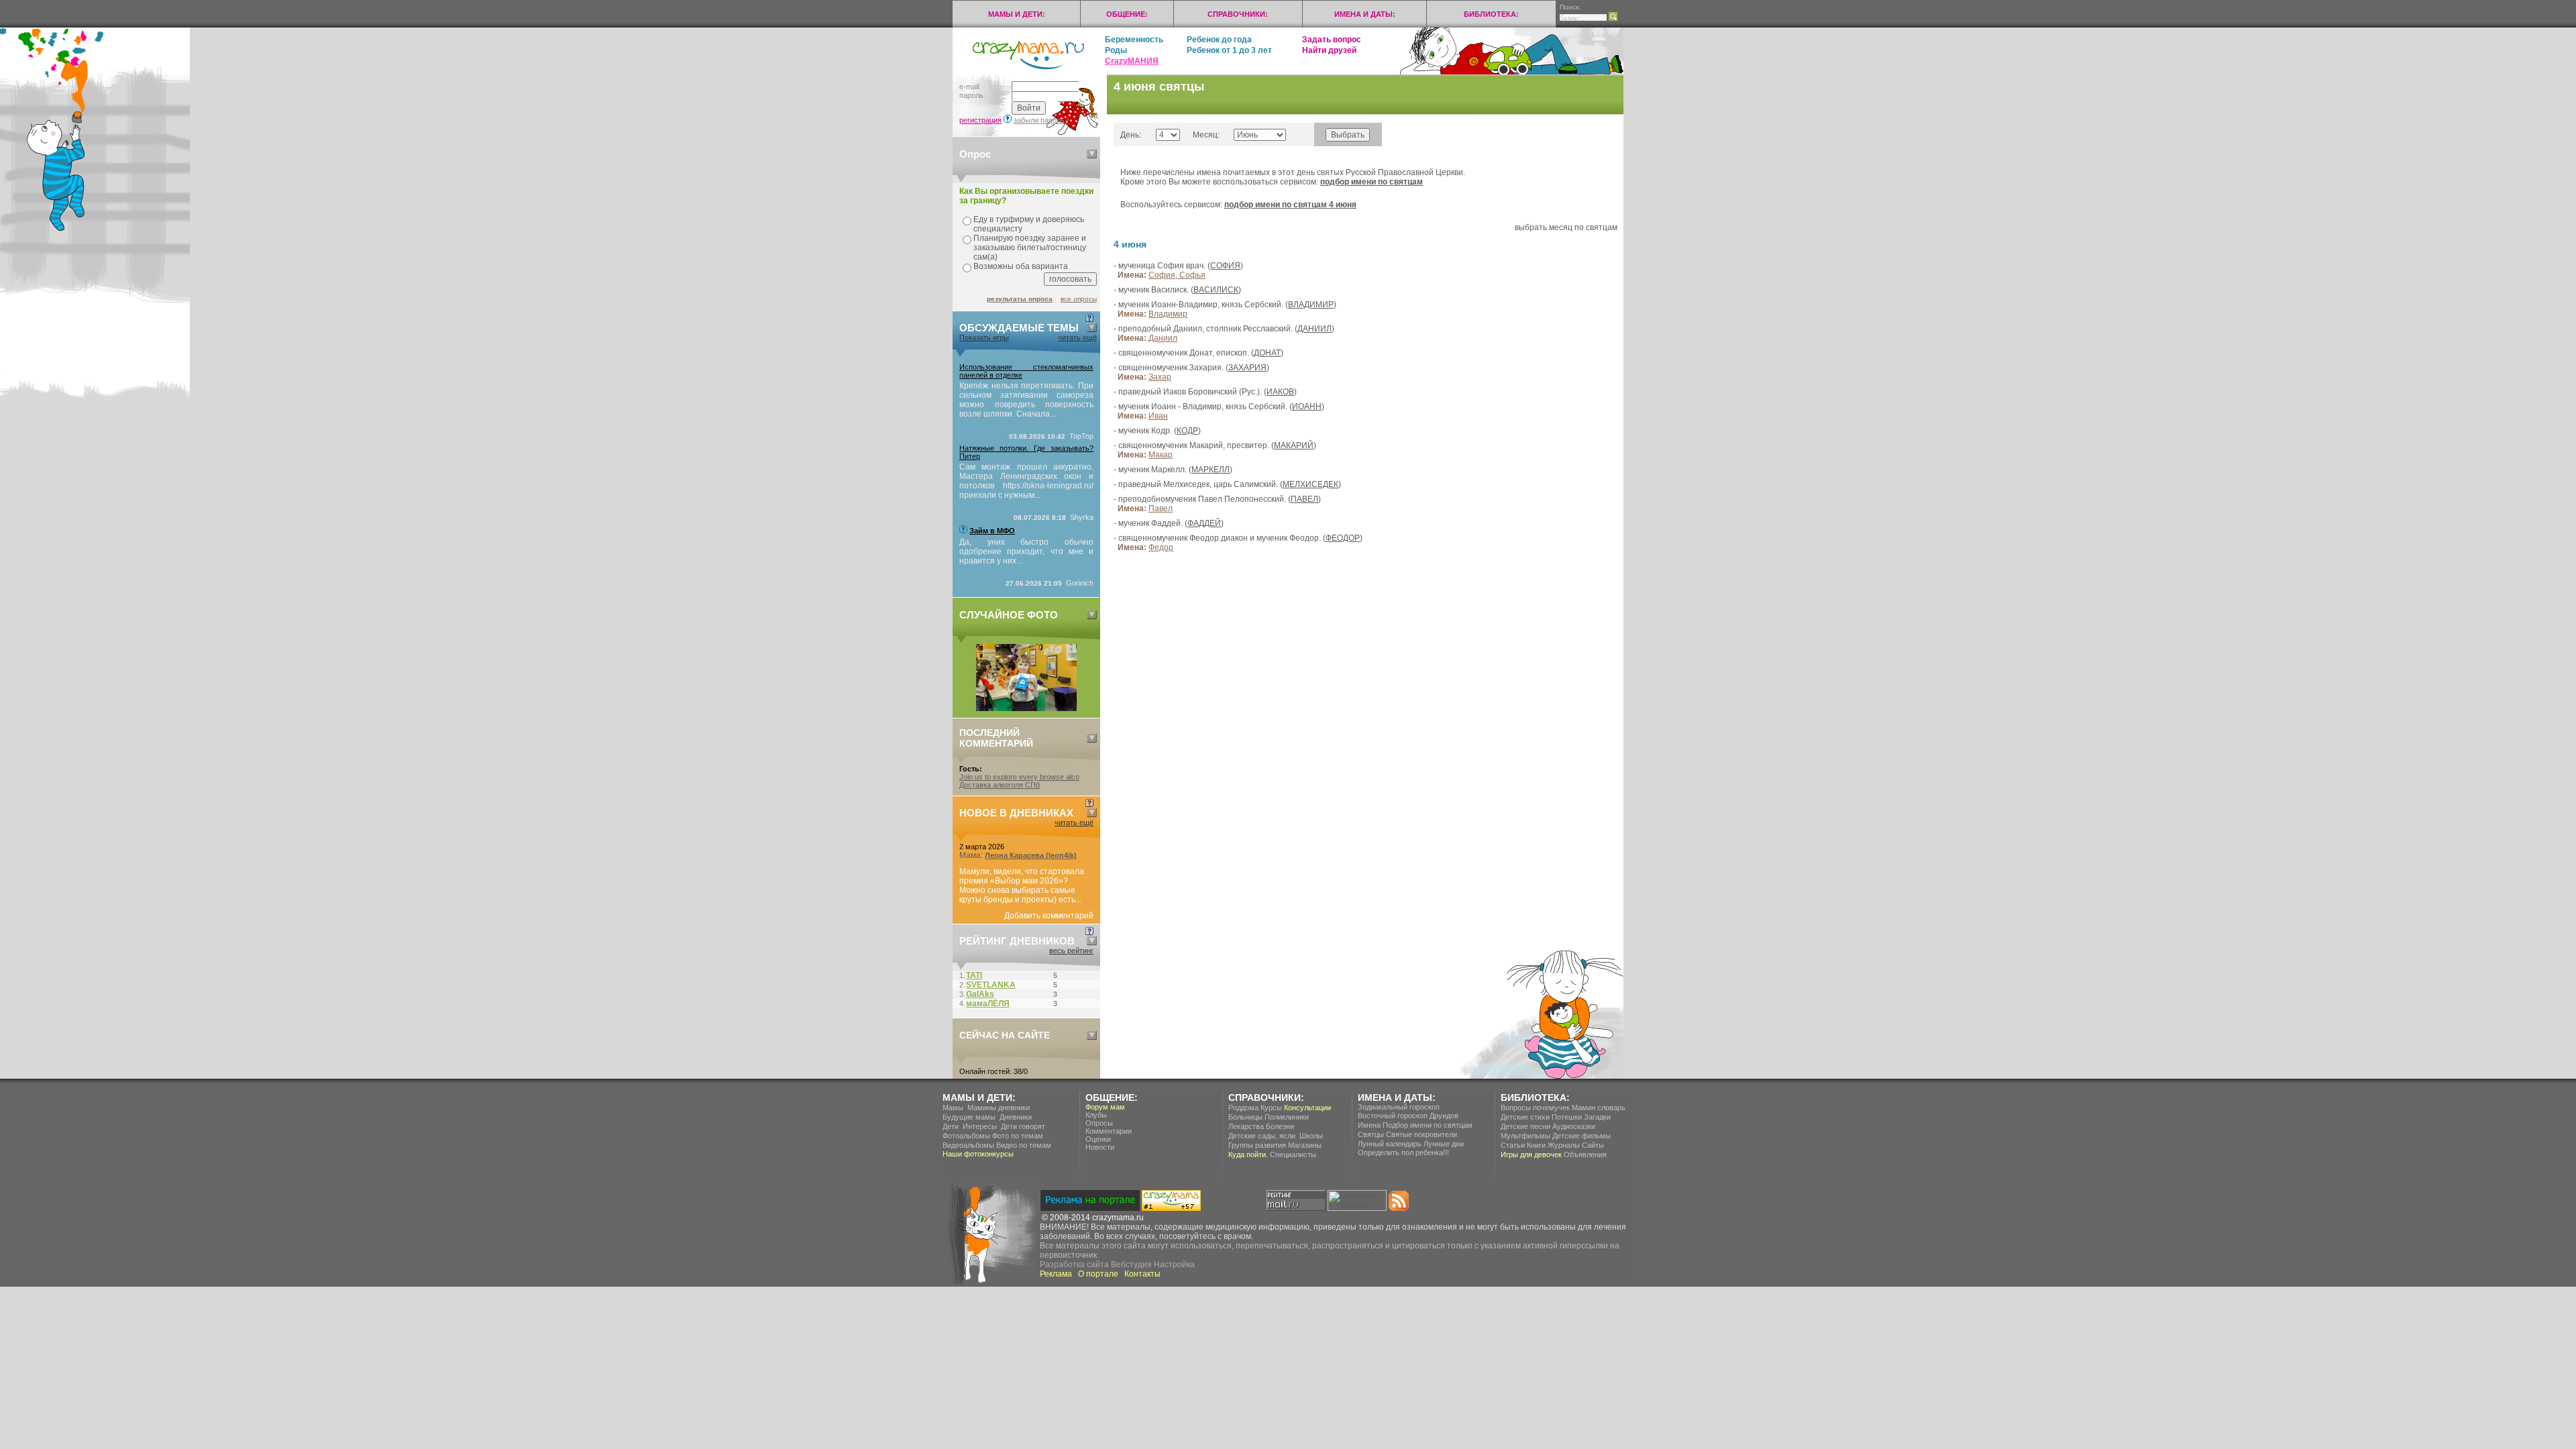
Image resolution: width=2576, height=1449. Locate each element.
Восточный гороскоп (1393, 1116)
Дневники (1016, 1117)
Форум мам (1105, 1107)
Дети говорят (1023, 1126)
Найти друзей (1329, 50)
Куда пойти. (1248, 1155)
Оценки (1098, 1139)
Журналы (1564, 1145)
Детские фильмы (1581, 1136)
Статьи (1513, 1145)
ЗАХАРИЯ (1247, 368)
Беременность (1134, 40)
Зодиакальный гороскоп (1399, 1107)
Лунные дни (1444, 1144)
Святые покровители (1421, 1134)
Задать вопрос (1332, 40)
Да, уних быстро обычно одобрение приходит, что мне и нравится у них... (1026, 551)
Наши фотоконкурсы (978, 1154)
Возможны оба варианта (1021, 266)
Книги (1536, 1145)
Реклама (1056, 1274)
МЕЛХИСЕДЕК (1310, 484)
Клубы (1096, 1115)
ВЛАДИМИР (1311, 305)
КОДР (1187, 431)
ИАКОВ (1280, 392)
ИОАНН (1307, 407)
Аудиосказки (1574, 1126)
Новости (1100, 1147)
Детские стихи (1525, 1117)
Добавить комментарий (1049, 916)
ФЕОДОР (1343, 538)
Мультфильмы (1525, 1136)
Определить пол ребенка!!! (1403, 1152)
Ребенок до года (1219, 40)
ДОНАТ (1267, 353)
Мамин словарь (1599, 1108)
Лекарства (1246, 1126)
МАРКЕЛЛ (1211, 470)
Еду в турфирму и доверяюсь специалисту (1029, 224)
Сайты (1593, 1145)
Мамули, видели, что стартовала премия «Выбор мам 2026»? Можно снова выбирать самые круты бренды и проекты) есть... (1022, 885)
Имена (1369, 1125)
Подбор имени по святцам (1428, 1125)
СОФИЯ (1225, 266)
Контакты (1142, 1274)
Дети (951, 1126)
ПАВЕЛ (1304, 499)
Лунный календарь (1390, 1144)
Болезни (1280, 1126)
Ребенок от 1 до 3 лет (1229, 50)
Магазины (1305, 1145)
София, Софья (1177, 275)
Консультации (1307, 1108)
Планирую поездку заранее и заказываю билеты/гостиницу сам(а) (1030, 248)
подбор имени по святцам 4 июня (1290, 205)
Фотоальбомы (966, 1136)
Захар (1160, 377)
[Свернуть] (1092, 154)
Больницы (1245, 1117)
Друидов (1444, 1116)
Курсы (1271, 1108)
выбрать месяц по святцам (1566, 227)
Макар (1161, 455)
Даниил (1163, 338)
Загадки (1597, 1117)
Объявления (1585, 1155)
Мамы (953, 1108)
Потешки (1567, 1117)
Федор (1161, 547)
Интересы (980, 1126)
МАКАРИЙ (1294, 445)
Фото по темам (1018, 1136)
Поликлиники (1287, 1117)
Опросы (1099, 1123)
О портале (1098, 1274)
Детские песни (1525, 1126)
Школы (1311, 1136)
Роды (1116, 50)
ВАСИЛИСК (1216, 290)
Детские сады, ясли (1262, 1136)
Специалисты (1293, 1155)
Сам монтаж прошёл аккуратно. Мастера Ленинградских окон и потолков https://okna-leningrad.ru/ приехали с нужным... (1026, 481)
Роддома (1243, 1108)
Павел (1161, 508)
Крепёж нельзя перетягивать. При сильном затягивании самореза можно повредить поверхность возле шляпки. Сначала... (1026, 400)
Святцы (1371, 1134)
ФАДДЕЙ (1204, 523)
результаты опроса (1020, 299)
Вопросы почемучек (1535, 1108)
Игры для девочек (1531, 1155)
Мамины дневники (999, 1108)
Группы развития (1257, 1145)
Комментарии (1109, 1131)
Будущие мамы (969, 1117)
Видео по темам (1024, 1145)
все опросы (1079, 299)
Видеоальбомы (968, 1145)
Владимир (1168, 314)
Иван (1158, 416)
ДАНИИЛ (1314, 329)
